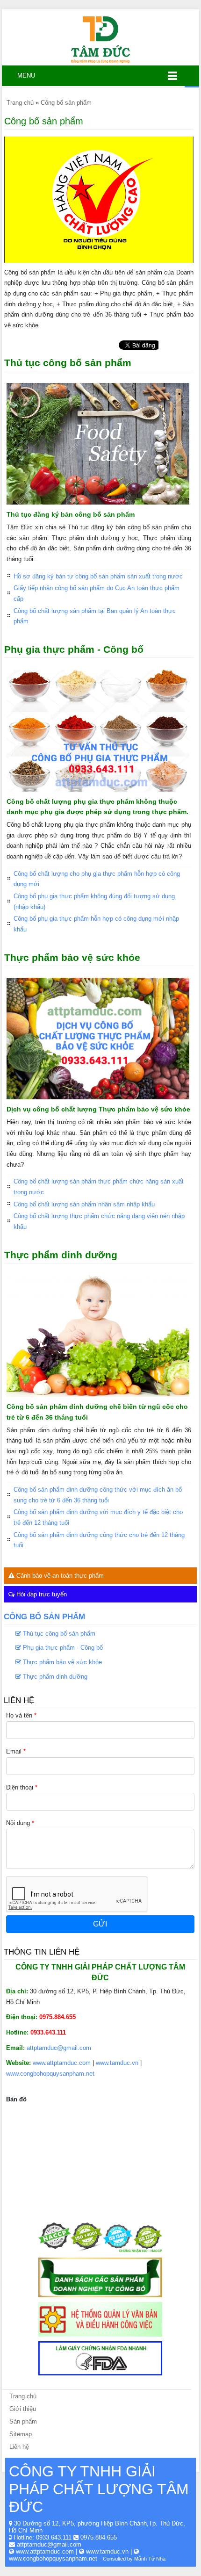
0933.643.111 (54, 2537)
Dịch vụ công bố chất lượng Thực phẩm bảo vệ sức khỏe (98, 1109)
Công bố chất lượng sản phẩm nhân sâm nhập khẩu (84, 1204)
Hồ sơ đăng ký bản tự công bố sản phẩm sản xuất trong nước (98, 576)
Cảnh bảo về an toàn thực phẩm (59, 1576)
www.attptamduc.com (62, 2063)
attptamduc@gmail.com (59, 2048)
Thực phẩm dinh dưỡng (61, 1255)
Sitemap (21, 2434)
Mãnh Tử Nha (150, 2559)
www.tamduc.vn (117, 2063)
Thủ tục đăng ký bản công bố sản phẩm (71, 514)
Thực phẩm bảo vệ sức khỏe (72, 957)
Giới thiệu (23, 2409)
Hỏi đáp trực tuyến (41, 1594)
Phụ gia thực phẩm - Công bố (74, 649)
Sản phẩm (23, 2421)
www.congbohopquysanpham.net (50, 2074)
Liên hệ (19, 2447)
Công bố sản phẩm (44, 1616)
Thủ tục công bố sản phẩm (68, 363)
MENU (22, 76)
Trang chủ (23, 2396)
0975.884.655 (99, 2537)
